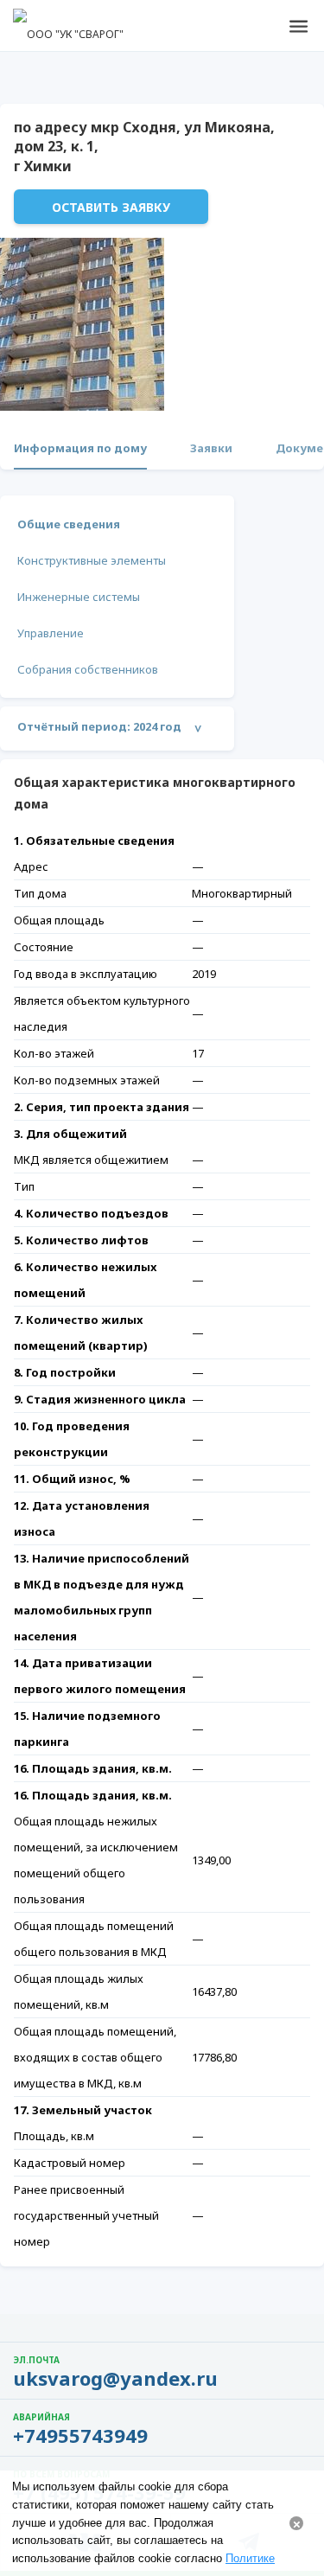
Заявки (211, 448)
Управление (51, 633)
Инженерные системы (79, 597)
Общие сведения (69, 524)
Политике (250, 2558)
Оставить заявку (111, 207)
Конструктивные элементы (92, 560)
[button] (298, 26)
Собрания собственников (88, 669)
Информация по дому (80, 448)
